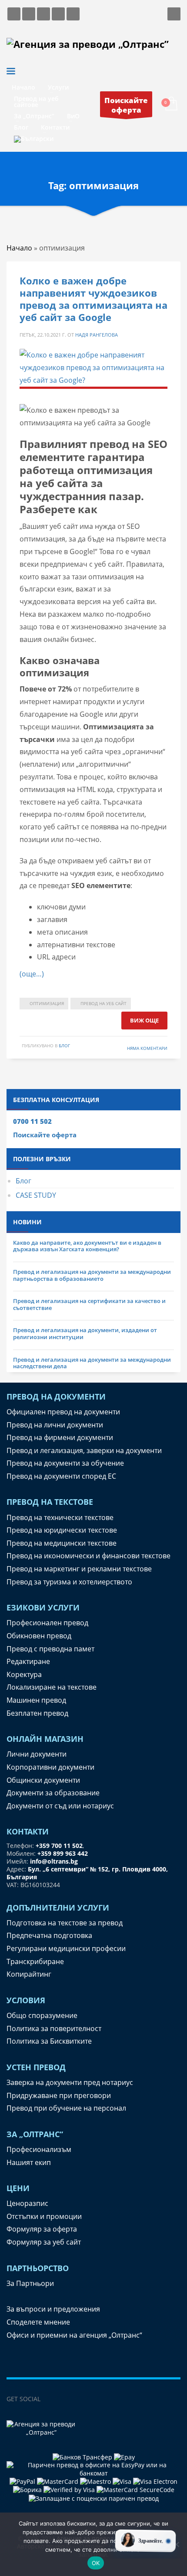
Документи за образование (53, 1793)
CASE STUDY (36, 1195)
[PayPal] (23, 2481)
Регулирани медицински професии (66, 1948)
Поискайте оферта (45, 1135)
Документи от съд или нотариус (60, 1806)
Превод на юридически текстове (62, 1530)
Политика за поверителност (54, 2028)
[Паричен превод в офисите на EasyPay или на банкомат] (93, 2468)
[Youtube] (121, 2399)
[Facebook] (51, 2399)
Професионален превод (47, 1623)
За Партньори (30, 2283)
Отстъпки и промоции (44, 2216)
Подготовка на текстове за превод (65, 1923)
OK (96, 2563)
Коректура (24, 1674)
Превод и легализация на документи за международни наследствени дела (92, 1363)
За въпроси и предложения (53, 2309)
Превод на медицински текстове (62, 1543)
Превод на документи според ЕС (61, 1476)
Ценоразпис (27, 2203)
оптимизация (47, 1003)
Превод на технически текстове (60, 1517)
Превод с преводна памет (50, 1649)
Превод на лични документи (55, 1425)
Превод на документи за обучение (65, 1463)
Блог (23, 1181)
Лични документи (37, 1754)
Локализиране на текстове (52, 1687)
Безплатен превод (37, 1713)
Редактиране (28, 1661)
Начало (19, 248)
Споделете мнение (38, 2322)
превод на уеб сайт (104, 1003)
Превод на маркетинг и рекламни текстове (79, 1569)
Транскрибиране (35, 1961)
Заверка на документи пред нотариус (70, 2082)
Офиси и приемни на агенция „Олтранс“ (74, 2335)
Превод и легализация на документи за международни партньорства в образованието (92, 1275)
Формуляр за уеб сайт (44, 2242)
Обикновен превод (39, 1636)
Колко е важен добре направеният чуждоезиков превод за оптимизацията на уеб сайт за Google (93, 299)
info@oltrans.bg (54, 1861)
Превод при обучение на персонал (66, 2108)
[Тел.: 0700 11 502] (73, 14)
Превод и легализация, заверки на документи (84, 1450)
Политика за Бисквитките (49, 2041)
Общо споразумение (42, 2015)
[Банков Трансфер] (82, 2457)
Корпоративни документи (50, 1767)
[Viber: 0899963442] (43, 14)
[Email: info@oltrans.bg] (29, 14)
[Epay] (124, 2457)
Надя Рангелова (97, 335)
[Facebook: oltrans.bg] (14, 14)
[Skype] (104, 2399)
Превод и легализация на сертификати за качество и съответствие (89, 1304)
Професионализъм (39, 2149)
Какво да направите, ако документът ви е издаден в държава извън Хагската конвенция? (87, 1246)
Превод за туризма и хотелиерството (69, 1582)
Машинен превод (36, 1700)
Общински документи (43, 1780)
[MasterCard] (58, 2481)
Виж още (144, 1020)
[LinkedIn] (69, 2399)
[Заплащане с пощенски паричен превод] (94, 2497)
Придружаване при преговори (59, 2095)
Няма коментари (147, 1048)
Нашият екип (29, 2162)
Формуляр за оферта (42, 2229)
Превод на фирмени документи (60, 1437)
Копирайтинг (29, 1974)
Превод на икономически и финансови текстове (88, 1556)
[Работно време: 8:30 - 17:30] (58, 14)
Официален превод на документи (63, 1412)
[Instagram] (86, 2399)
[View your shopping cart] (171, 104)
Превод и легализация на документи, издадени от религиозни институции (85, 1333)
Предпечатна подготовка (49, 1935)
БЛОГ (64, 1046)
